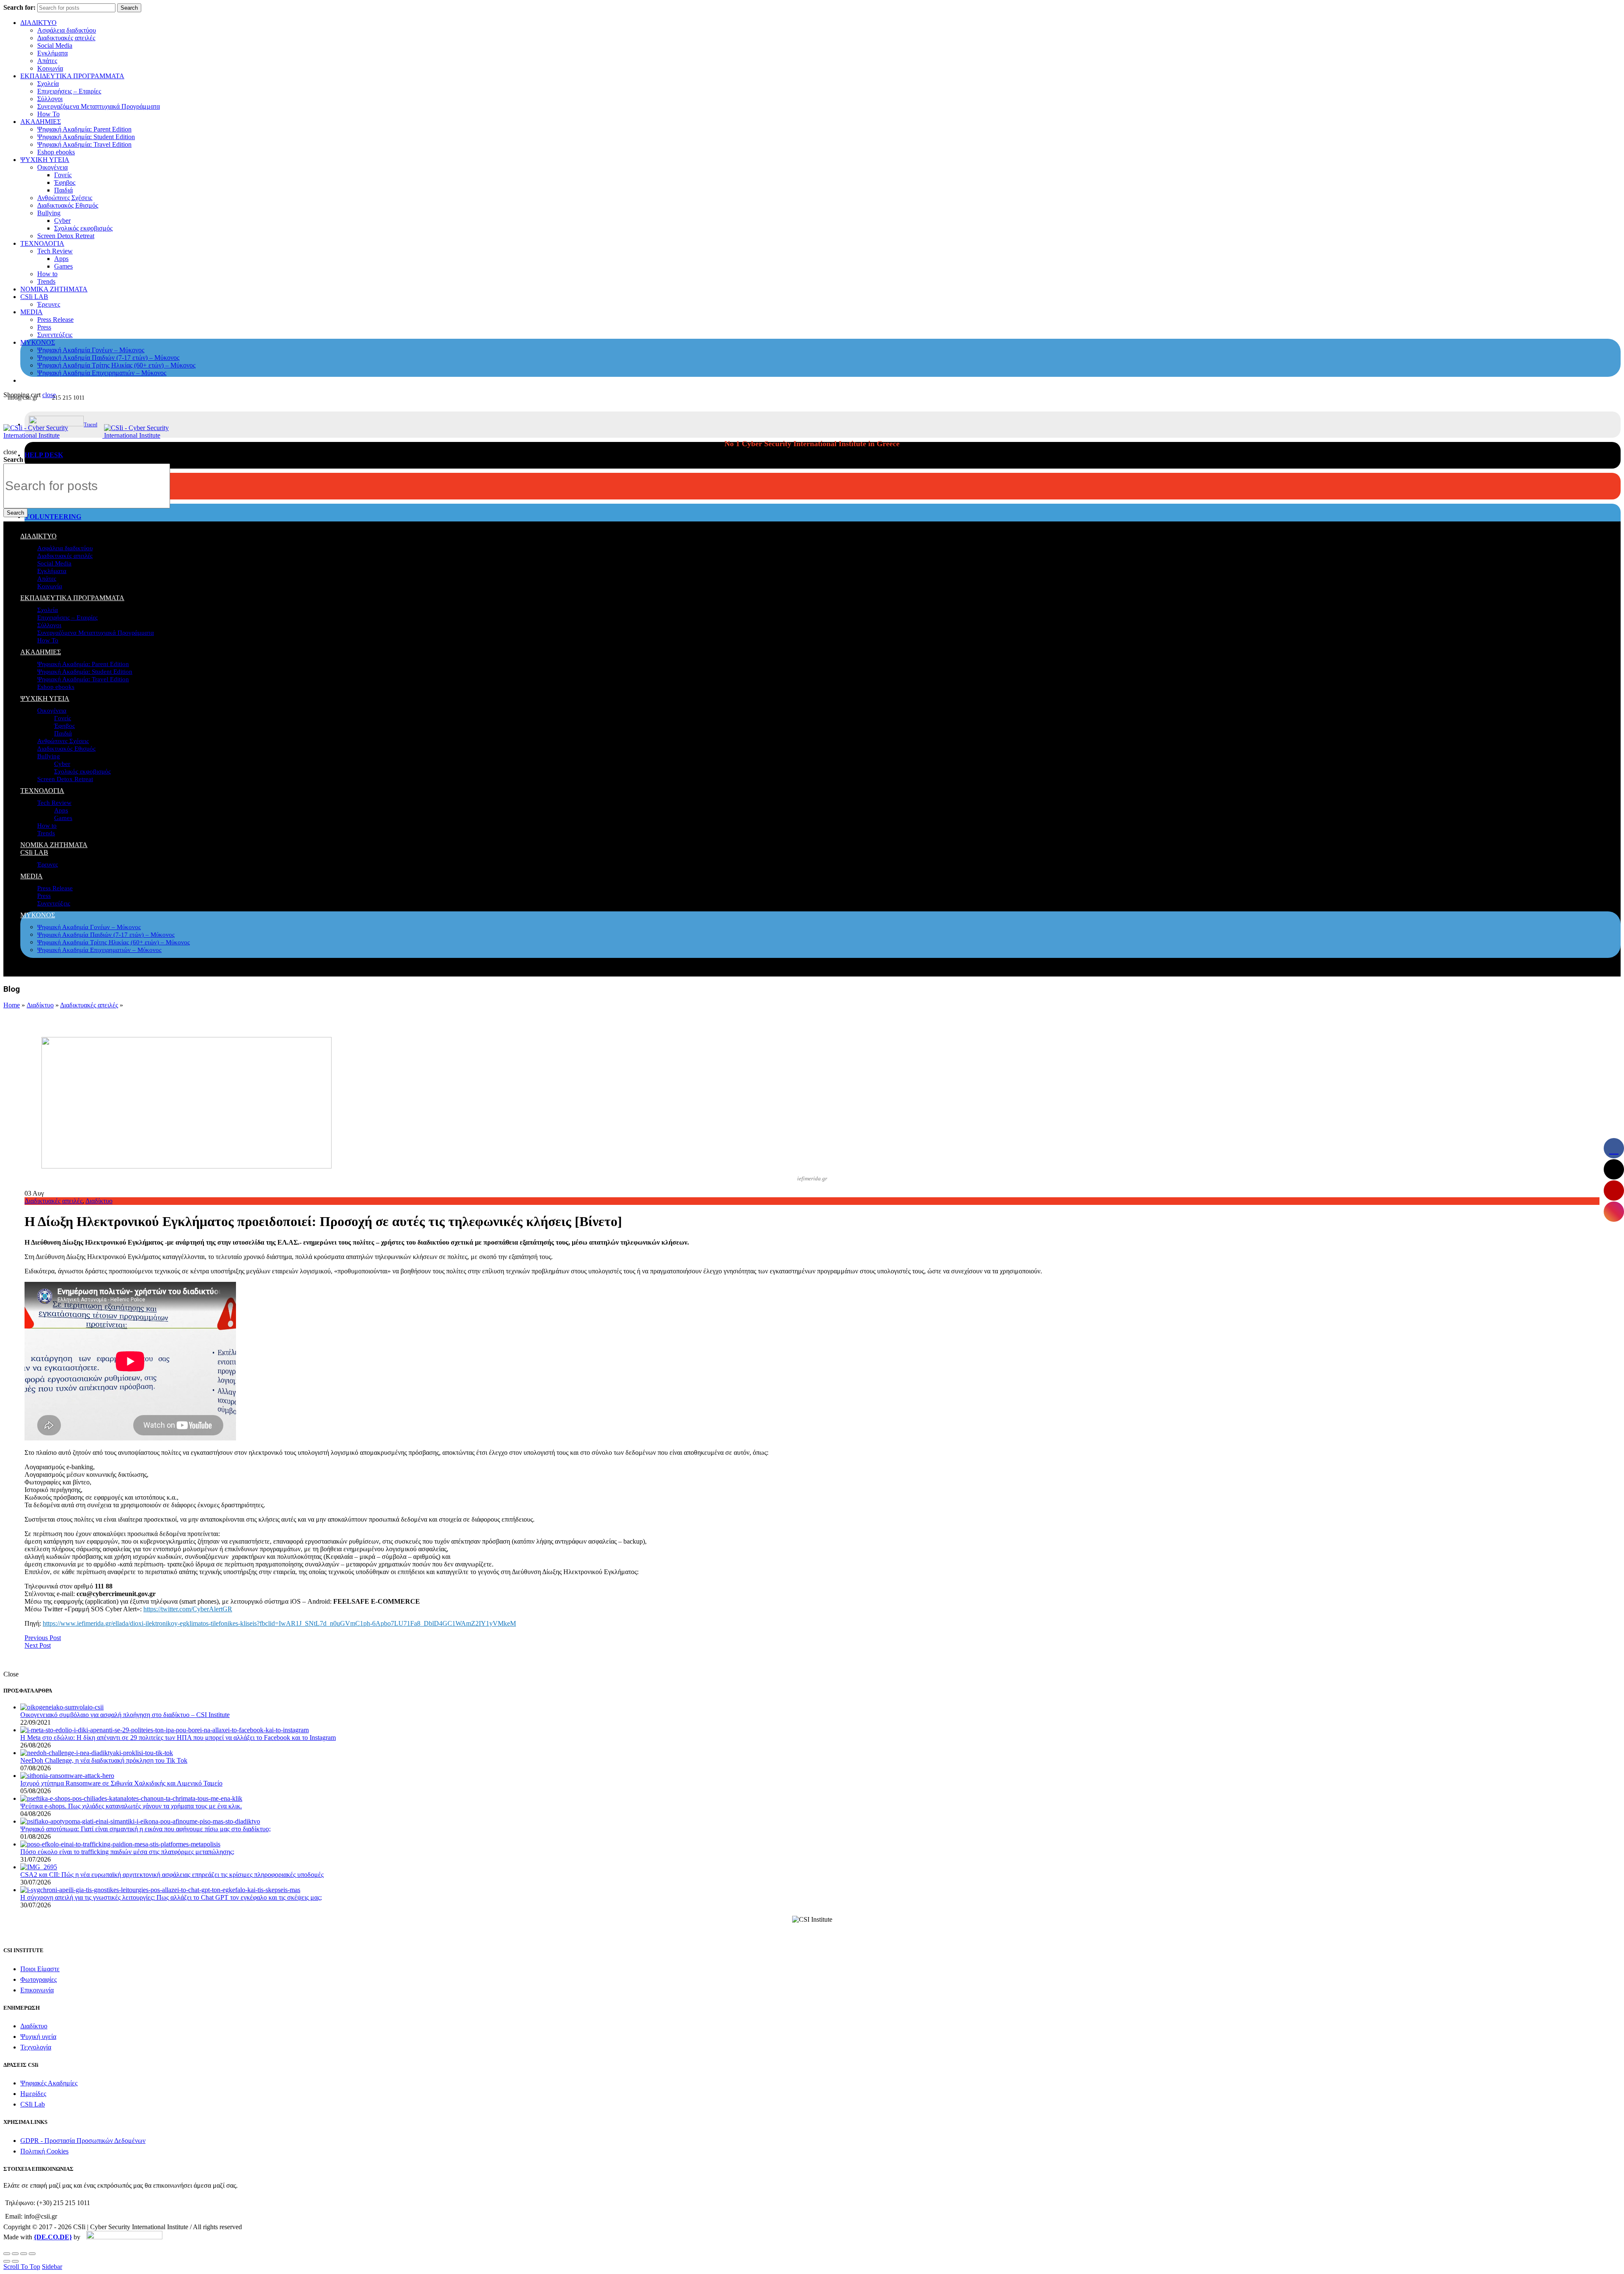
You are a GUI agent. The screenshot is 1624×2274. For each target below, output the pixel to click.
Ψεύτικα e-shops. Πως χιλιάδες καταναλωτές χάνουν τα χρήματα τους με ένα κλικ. (131, 1806)
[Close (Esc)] (7, 2254)
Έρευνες (49, 304)
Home (12, 1005)
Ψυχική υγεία (38, 2037)
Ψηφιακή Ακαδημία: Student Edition (86, 137)
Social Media (55, 45)
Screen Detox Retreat (66, 236)
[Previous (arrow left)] (7, 2261)
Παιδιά (63, 190)
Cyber (62, 221)
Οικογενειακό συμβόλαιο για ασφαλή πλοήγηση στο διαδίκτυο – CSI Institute (125, 1715)
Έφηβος (65, 182)
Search (129, 8)
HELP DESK (44, 455)
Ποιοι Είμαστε (40, 1969)
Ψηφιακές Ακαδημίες (49, 2083)
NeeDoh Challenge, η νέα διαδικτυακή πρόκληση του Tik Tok (104, 1760)
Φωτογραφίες (38, 1979)
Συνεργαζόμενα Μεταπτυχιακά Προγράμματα (99, 106)
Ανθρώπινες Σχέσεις (65, 198)
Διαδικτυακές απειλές (66, 38)
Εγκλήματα (52, 53)
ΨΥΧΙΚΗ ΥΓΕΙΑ (45, 160)
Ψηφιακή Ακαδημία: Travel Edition (84, 144)
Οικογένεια (52, 167)
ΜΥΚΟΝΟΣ (38, 342)
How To (48, 114)
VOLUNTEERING (53, 517)
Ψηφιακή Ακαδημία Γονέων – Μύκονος (91, 350)
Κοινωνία (50, 68)
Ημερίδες (33, 2094)
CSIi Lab (33, 2104)
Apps (61, 259)
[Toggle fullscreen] (24, 2254)
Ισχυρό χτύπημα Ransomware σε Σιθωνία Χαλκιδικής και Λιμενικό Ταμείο (121, 1783)
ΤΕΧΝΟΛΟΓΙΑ (42, 243)
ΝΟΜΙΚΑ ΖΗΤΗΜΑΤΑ (54, 289)
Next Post (38, 1645)
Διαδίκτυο (40, 1005)
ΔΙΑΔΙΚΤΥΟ (38, 23)
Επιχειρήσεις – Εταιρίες (69, 91)
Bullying (49, 213)
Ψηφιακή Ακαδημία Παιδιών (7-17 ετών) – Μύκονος (108, 358)
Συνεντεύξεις (55, 335)
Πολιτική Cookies (44, 2151)
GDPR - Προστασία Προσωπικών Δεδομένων (83, 2141)
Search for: (19, 7)
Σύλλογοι (50, 99)
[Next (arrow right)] (15, 2261)
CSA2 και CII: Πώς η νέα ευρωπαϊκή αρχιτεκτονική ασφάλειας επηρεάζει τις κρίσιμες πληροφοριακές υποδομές (172, 1875)
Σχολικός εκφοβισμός (83, 228)
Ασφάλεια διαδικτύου (67, 30)
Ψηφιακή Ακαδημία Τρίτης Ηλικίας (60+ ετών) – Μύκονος (116, 365)
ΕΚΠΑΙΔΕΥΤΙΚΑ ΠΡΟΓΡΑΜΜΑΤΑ (72, 76)
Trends (46, 281)
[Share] (15, 2254)
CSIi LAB (34, 297)
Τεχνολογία (36, 2047)
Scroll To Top (22, 2267)
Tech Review (55, 251)
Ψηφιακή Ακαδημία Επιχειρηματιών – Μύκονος (102, 373)
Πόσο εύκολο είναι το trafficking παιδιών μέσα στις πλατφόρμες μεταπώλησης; (127, 1852)
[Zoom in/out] (32, 2254)
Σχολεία (48, 84)
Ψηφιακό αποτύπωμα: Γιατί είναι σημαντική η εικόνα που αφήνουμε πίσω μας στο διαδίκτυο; (145, 1829)
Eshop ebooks (56, 152)
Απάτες (47, 61)
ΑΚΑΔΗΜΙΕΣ (41, 122)
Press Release (55, 320)
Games (63, 266)
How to (47, 274)
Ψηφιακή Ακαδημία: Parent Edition (84, 129)
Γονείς (63, 175)
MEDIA (32, 312)
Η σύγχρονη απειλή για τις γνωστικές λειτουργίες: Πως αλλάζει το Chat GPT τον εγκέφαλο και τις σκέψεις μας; (171, 1897)
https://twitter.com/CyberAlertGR (188, 1609)
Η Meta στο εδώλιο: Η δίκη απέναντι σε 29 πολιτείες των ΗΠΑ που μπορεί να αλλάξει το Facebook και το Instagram (178, 1738)
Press (44, 327)
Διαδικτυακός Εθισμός (68, 205)
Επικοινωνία (37, 1990)
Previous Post (43, 1638)
